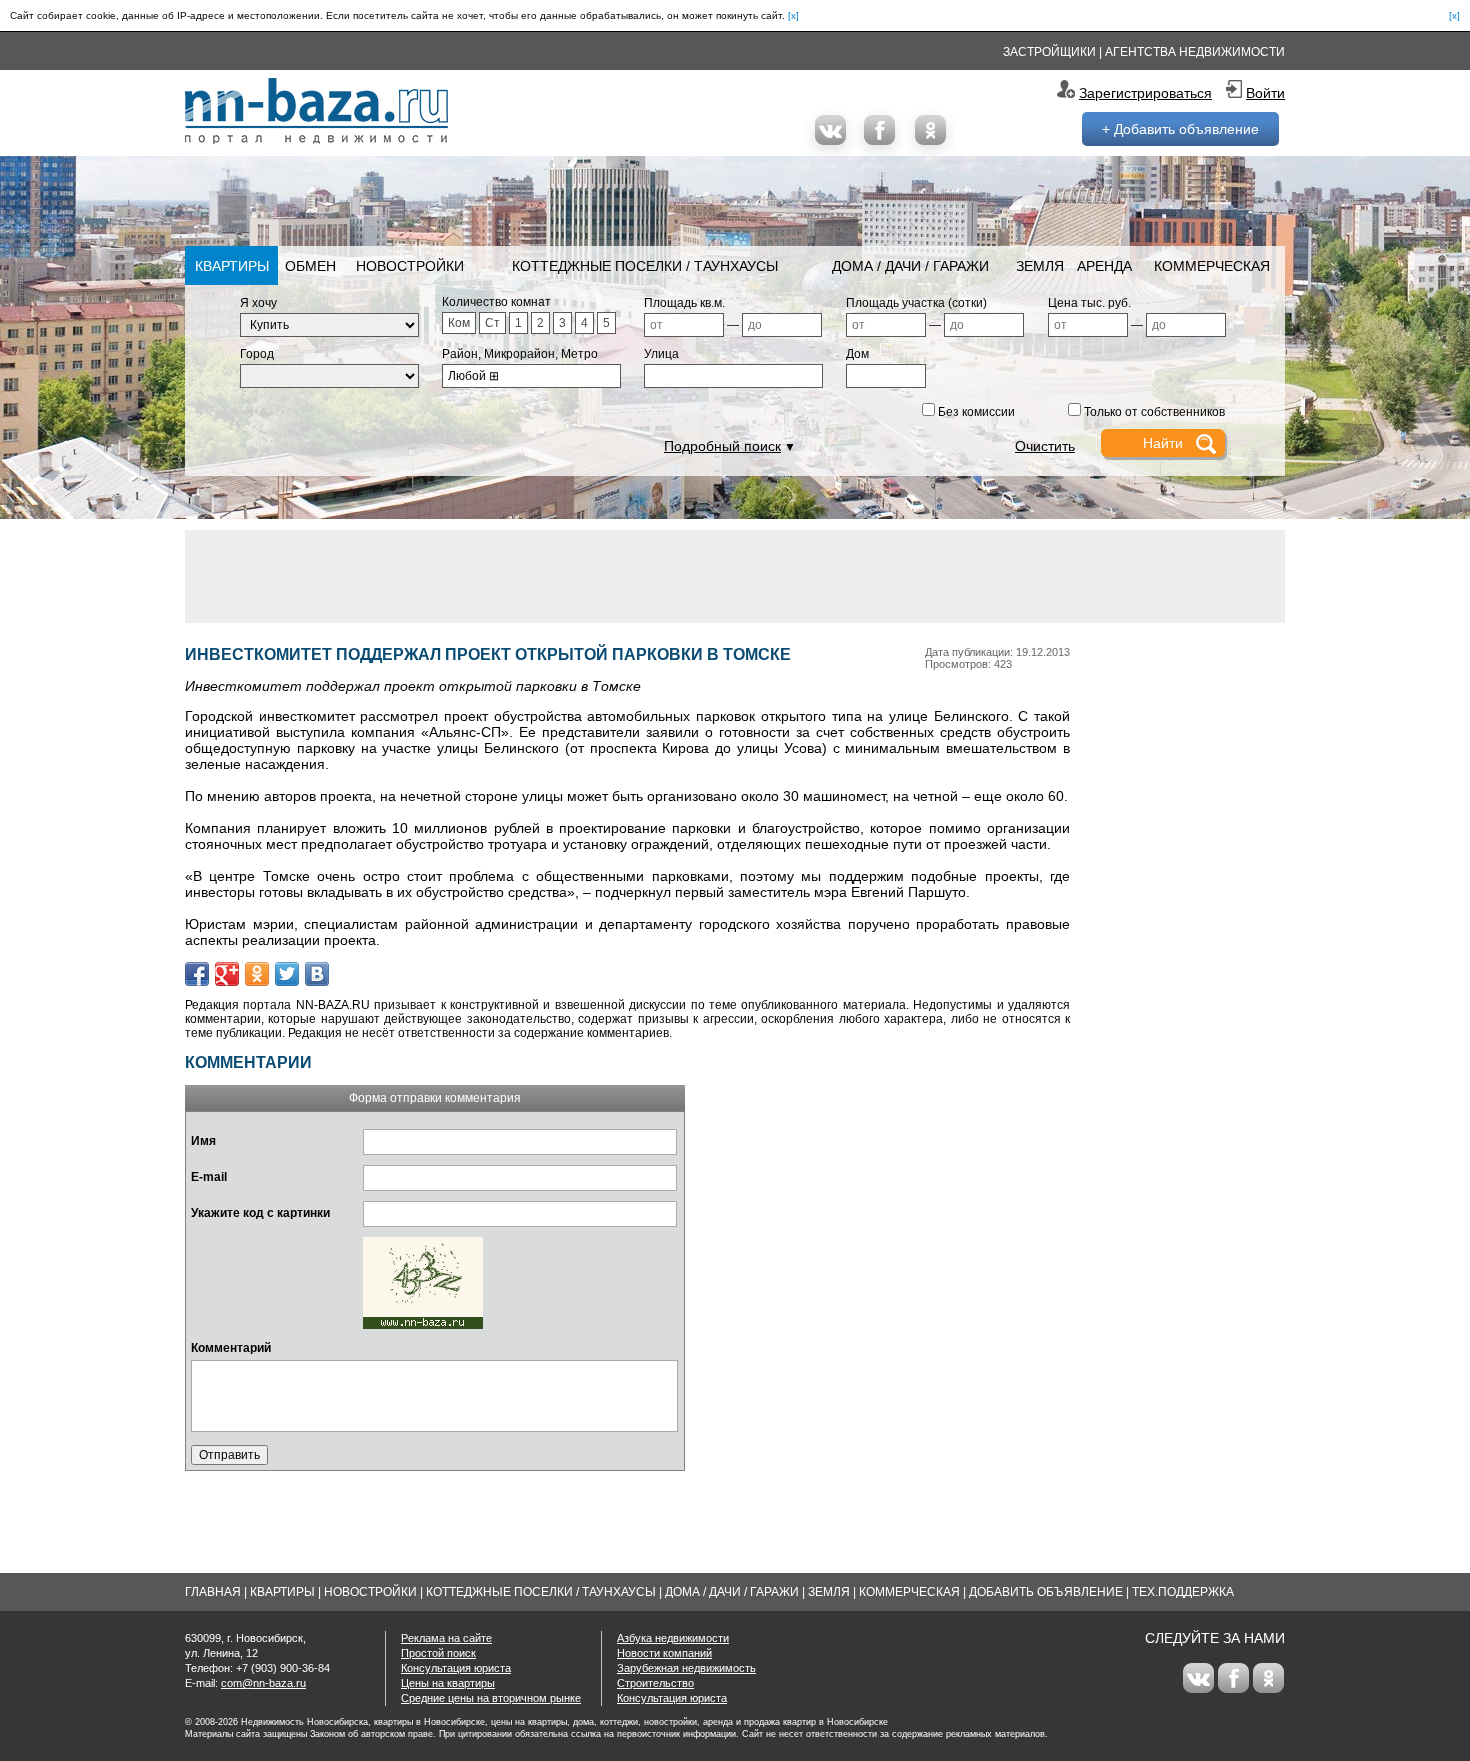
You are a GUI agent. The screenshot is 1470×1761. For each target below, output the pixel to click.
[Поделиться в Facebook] (197, 974)
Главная (213, 1592)
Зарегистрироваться (1145, 93)
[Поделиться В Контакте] (317, 974)
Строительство (655, 1683)
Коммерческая (1212, 266)
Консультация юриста (456, 1668)
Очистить (1045, 446)
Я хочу (258, 303)
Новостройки (410, 266)
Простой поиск (438, 1653)
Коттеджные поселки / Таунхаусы (645, 266)
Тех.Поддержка (1183, 1592)
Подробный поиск (722, 446)
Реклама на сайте (446, 1638)
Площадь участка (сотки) (916, 303)
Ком (459, 323)
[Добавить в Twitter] (287, 974)
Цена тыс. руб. (1089, 303)
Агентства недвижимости (1195, 52)
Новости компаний (664, 1653)
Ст (492, 323)
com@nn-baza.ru (263, 1683)
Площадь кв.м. (684, 303)
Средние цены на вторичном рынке (491, 1698)
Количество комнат (496, 302)
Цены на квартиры (448, 1683)
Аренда (1104, 266)
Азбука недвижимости (673, 1638)
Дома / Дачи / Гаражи (910, 266)
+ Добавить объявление (1180, 129)
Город (257, 354)
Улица (661, 354)
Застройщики (1049, 52)
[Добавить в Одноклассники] (257, 974)
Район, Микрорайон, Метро (520, 354)
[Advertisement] (735, 575)
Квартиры (232, 266)
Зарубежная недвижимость (686, 1668)
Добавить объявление (1046, 1592)
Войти (1265, 93)
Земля (1040, 266)
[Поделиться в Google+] (227, 974)
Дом (857, 354)
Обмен (310, 266)
